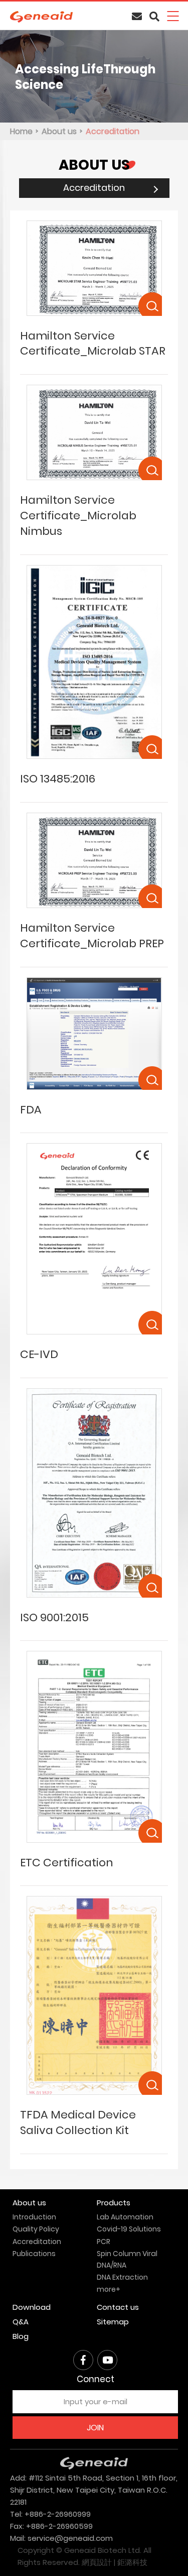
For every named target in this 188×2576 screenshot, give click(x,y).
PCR (104, 2242)
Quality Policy (36, 2229)
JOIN (95, 2428)
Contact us (118, 2307)
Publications (34, 2254)
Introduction (34, 2217)
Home (21, 131)
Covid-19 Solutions (129, 2229)
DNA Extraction (122, 2277)
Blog (21, 2336)
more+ (109, 2289)
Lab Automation (125, 2217)
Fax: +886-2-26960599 (51, 2526)
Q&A (21, 2322)
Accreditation (113, 131)
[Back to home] (41, 17)
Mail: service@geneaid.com (61, 2538)
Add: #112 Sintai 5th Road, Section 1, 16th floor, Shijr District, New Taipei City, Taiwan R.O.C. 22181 (94, 2490)
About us (59, 131)
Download (32, 2307)
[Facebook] (83, 2360)
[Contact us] (137, 17)
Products (114, 2203)
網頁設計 (97, 2562)
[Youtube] (107, 2360)
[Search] (154, 17)
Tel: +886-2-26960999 (50, 2514)
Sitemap (113, 2322)
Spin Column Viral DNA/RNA (127, 2259)
